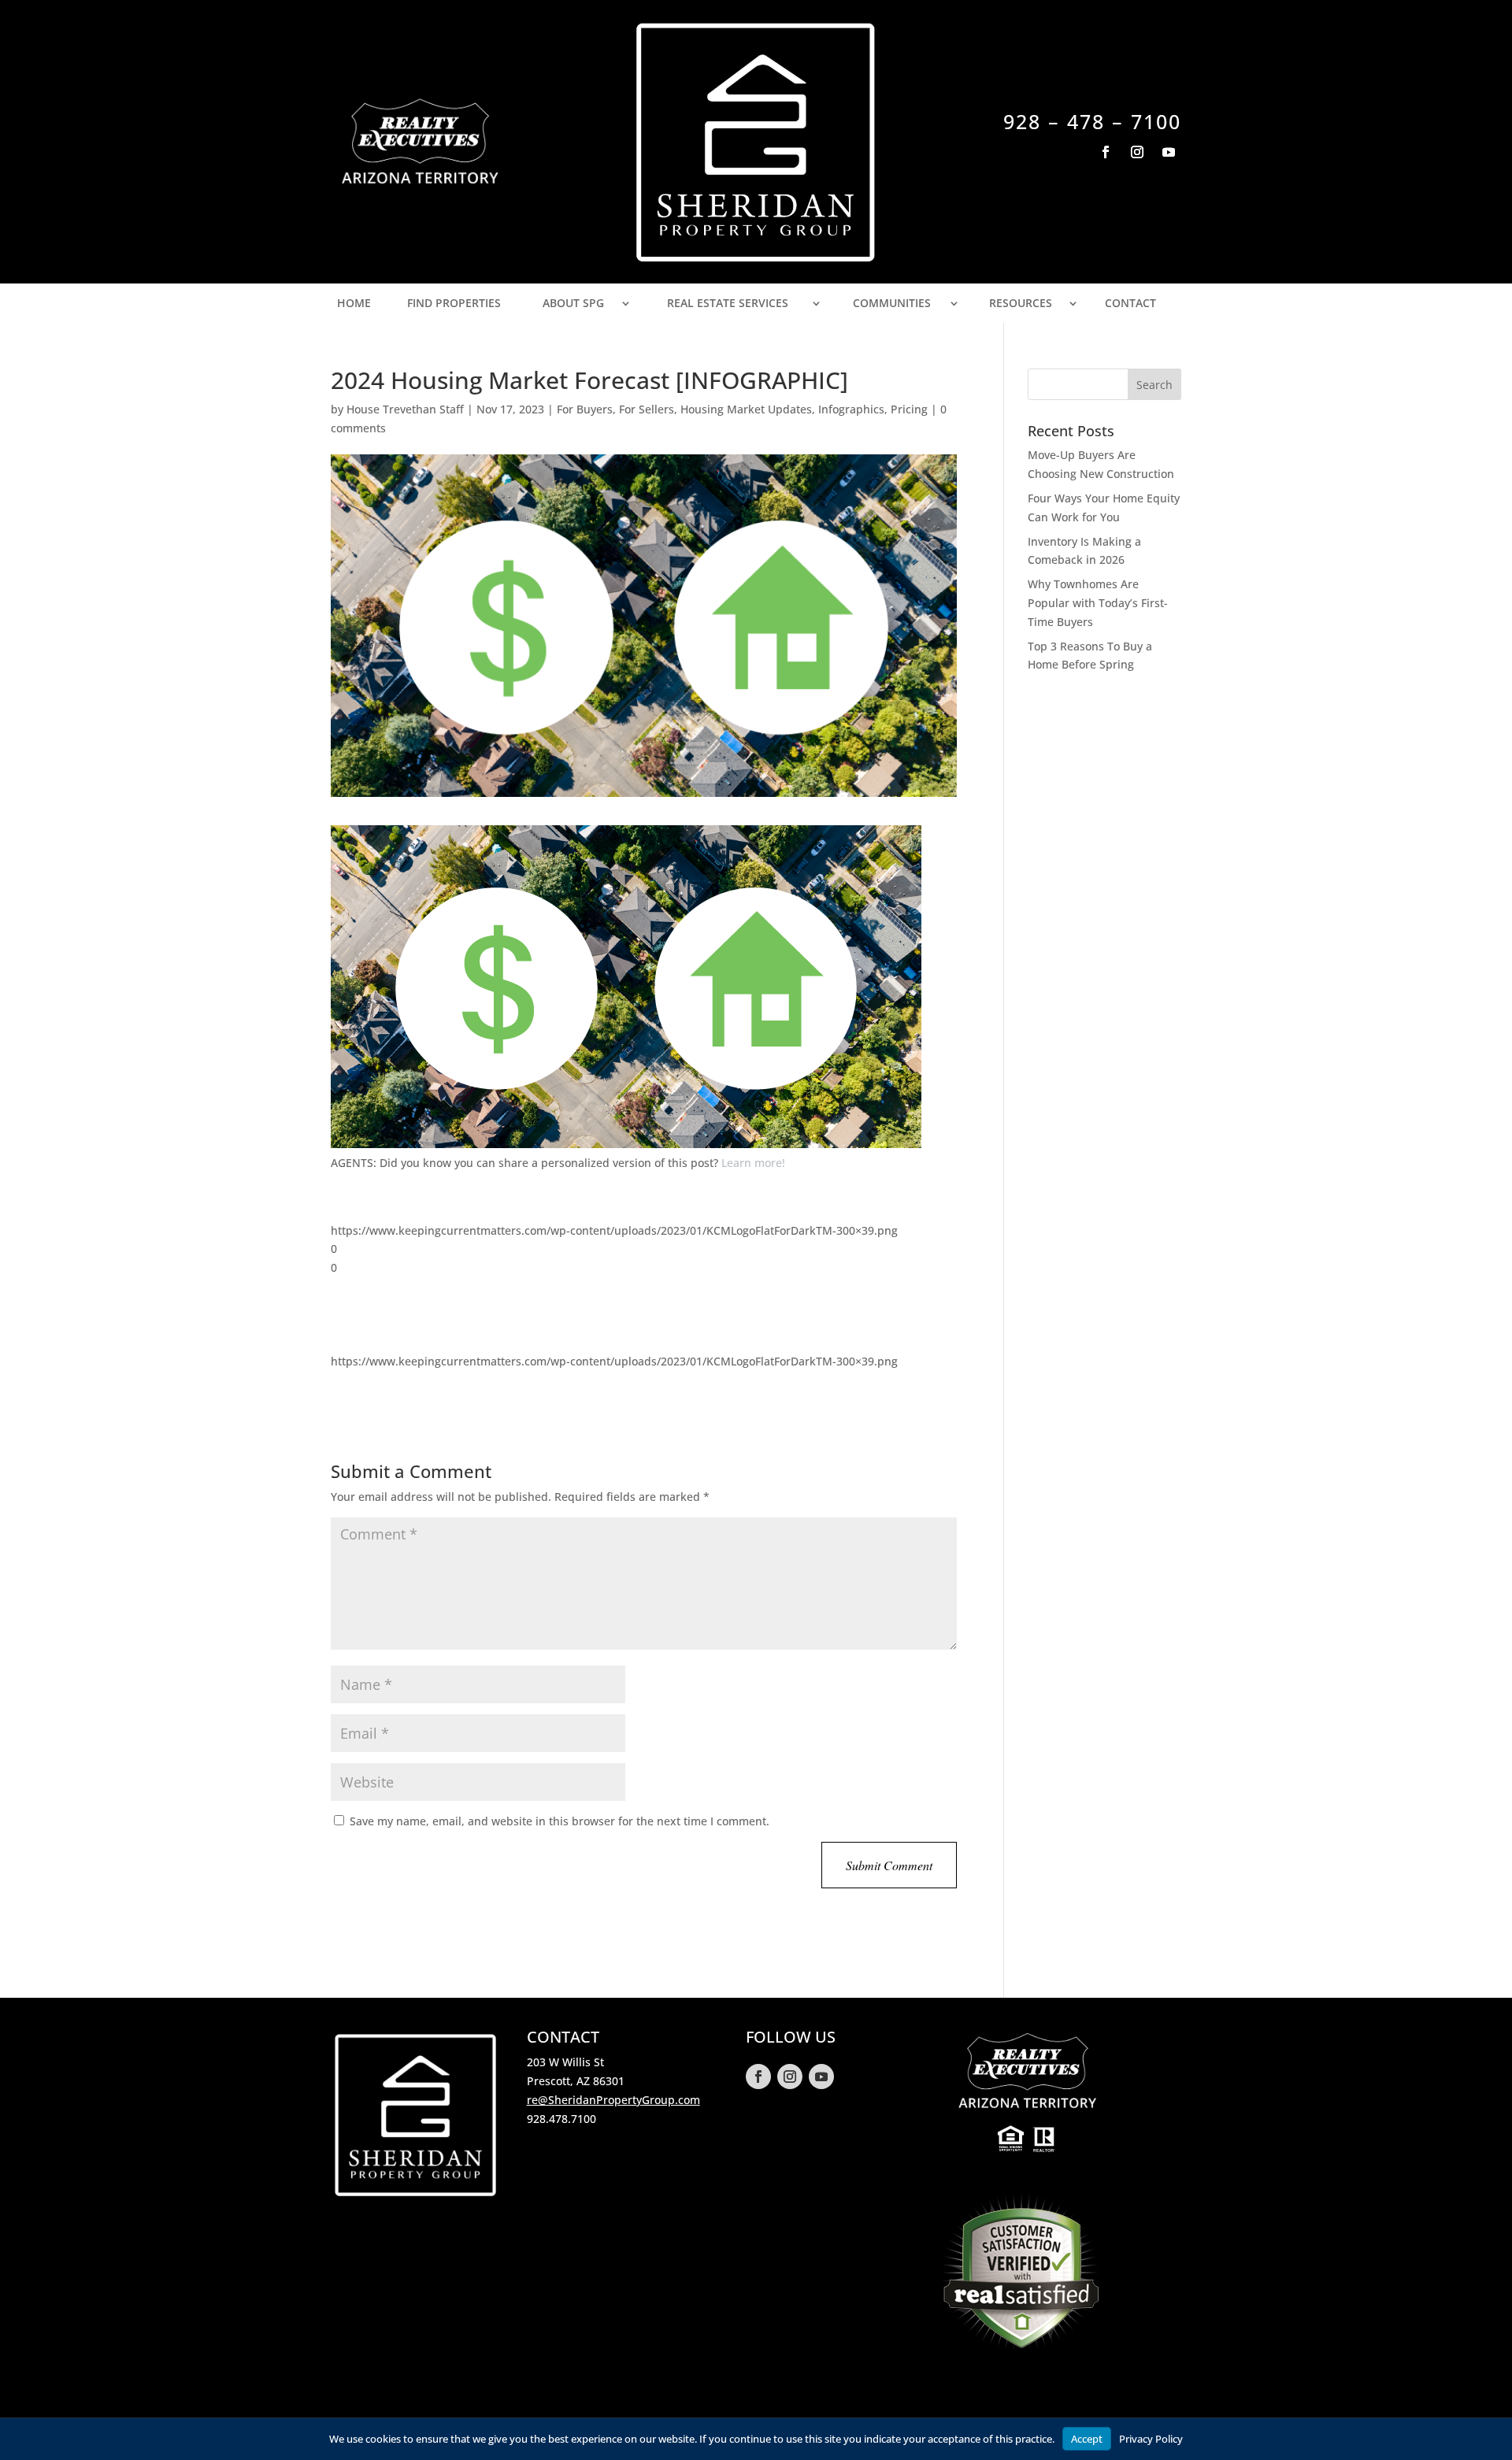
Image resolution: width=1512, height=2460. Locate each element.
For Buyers (585, 409)
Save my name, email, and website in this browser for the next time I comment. (560, 1821)
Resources (1021, 303)
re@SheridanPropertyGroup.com (613, 2100)
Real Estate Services (728, 303)
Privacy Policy (1151, 2439)
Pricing (909, 409)
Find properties (454, 303)
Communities (892, 303)
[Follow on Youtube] (1169, 152)
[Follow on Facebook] (1106, 152)
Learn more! (753, 1163)
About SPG (573, 303)
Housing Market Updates (746, 409)
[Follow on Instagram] (1137, 152)
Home (354, 303)
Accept (1087, 2439)
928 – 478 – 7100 (1092, 121)
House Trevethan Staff (405, 409)
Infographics (851, 409)
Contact (1130, 303)
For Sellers (647, 409)
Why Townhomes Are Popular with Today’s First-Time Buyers (1098, 603)
